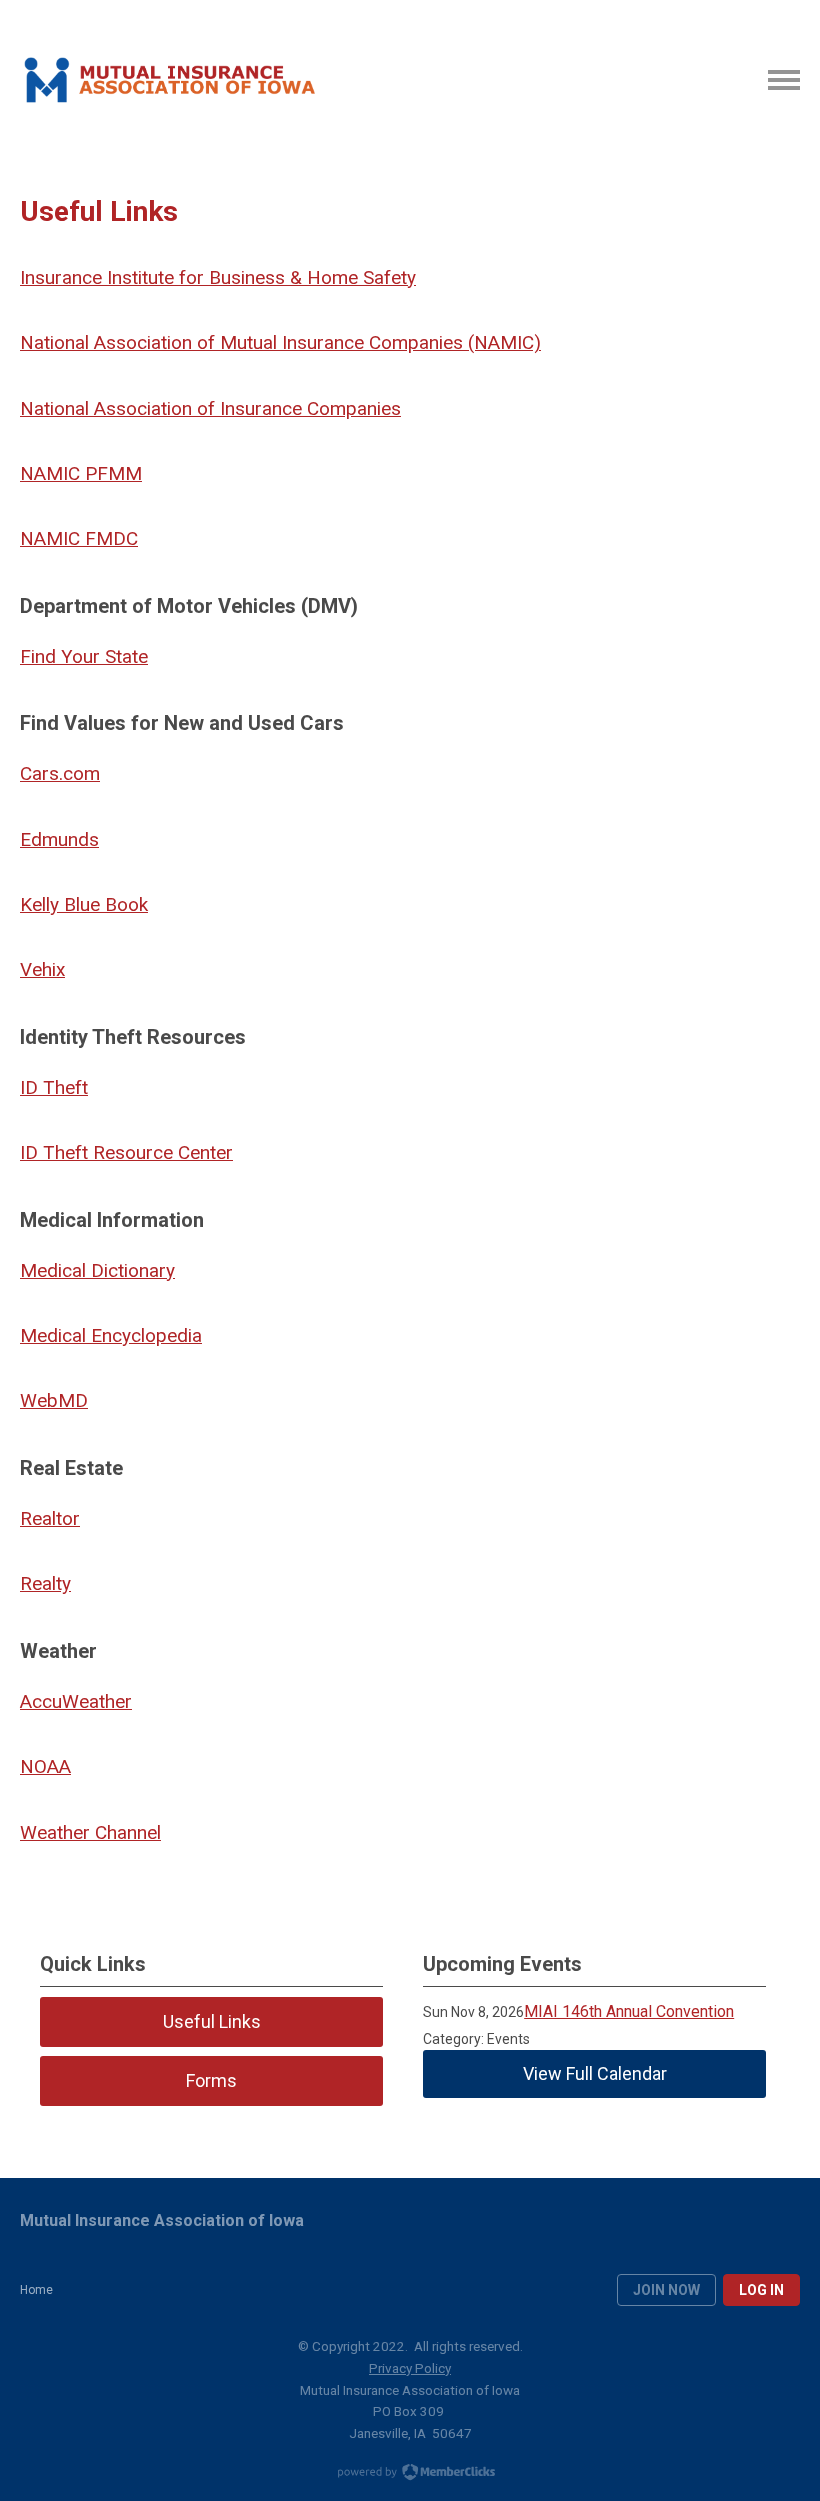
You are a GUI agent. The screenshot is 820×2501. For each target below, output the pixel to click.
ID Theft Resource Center (126, 1152)
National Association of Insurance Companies (210, 408)
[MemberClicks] (167, 80)
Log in (761, 2290)
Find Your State (84, 656)
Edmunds (59, 839)
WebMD (54, 1400)
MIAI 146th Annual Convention (629, 2011)
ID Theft (54, 1087)
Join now (666, 2290)
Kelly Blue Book (84, 904)
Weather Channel (90, 1832)
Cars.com (60, 773)
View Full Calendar (595, 2073)
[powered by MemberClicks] (410, 2474)
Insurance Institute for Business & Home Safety (218, 277)
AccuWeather (76, 1701)
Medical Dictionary (97, 1270)
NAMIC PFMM (81, 473)
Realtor (50, 1518)
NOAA (45, 1766)
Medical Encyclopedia (111, 1335)
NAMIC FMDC (79, 538)
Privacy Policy (410, 2368)
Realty (45, 1583)
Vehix (42, 969)
